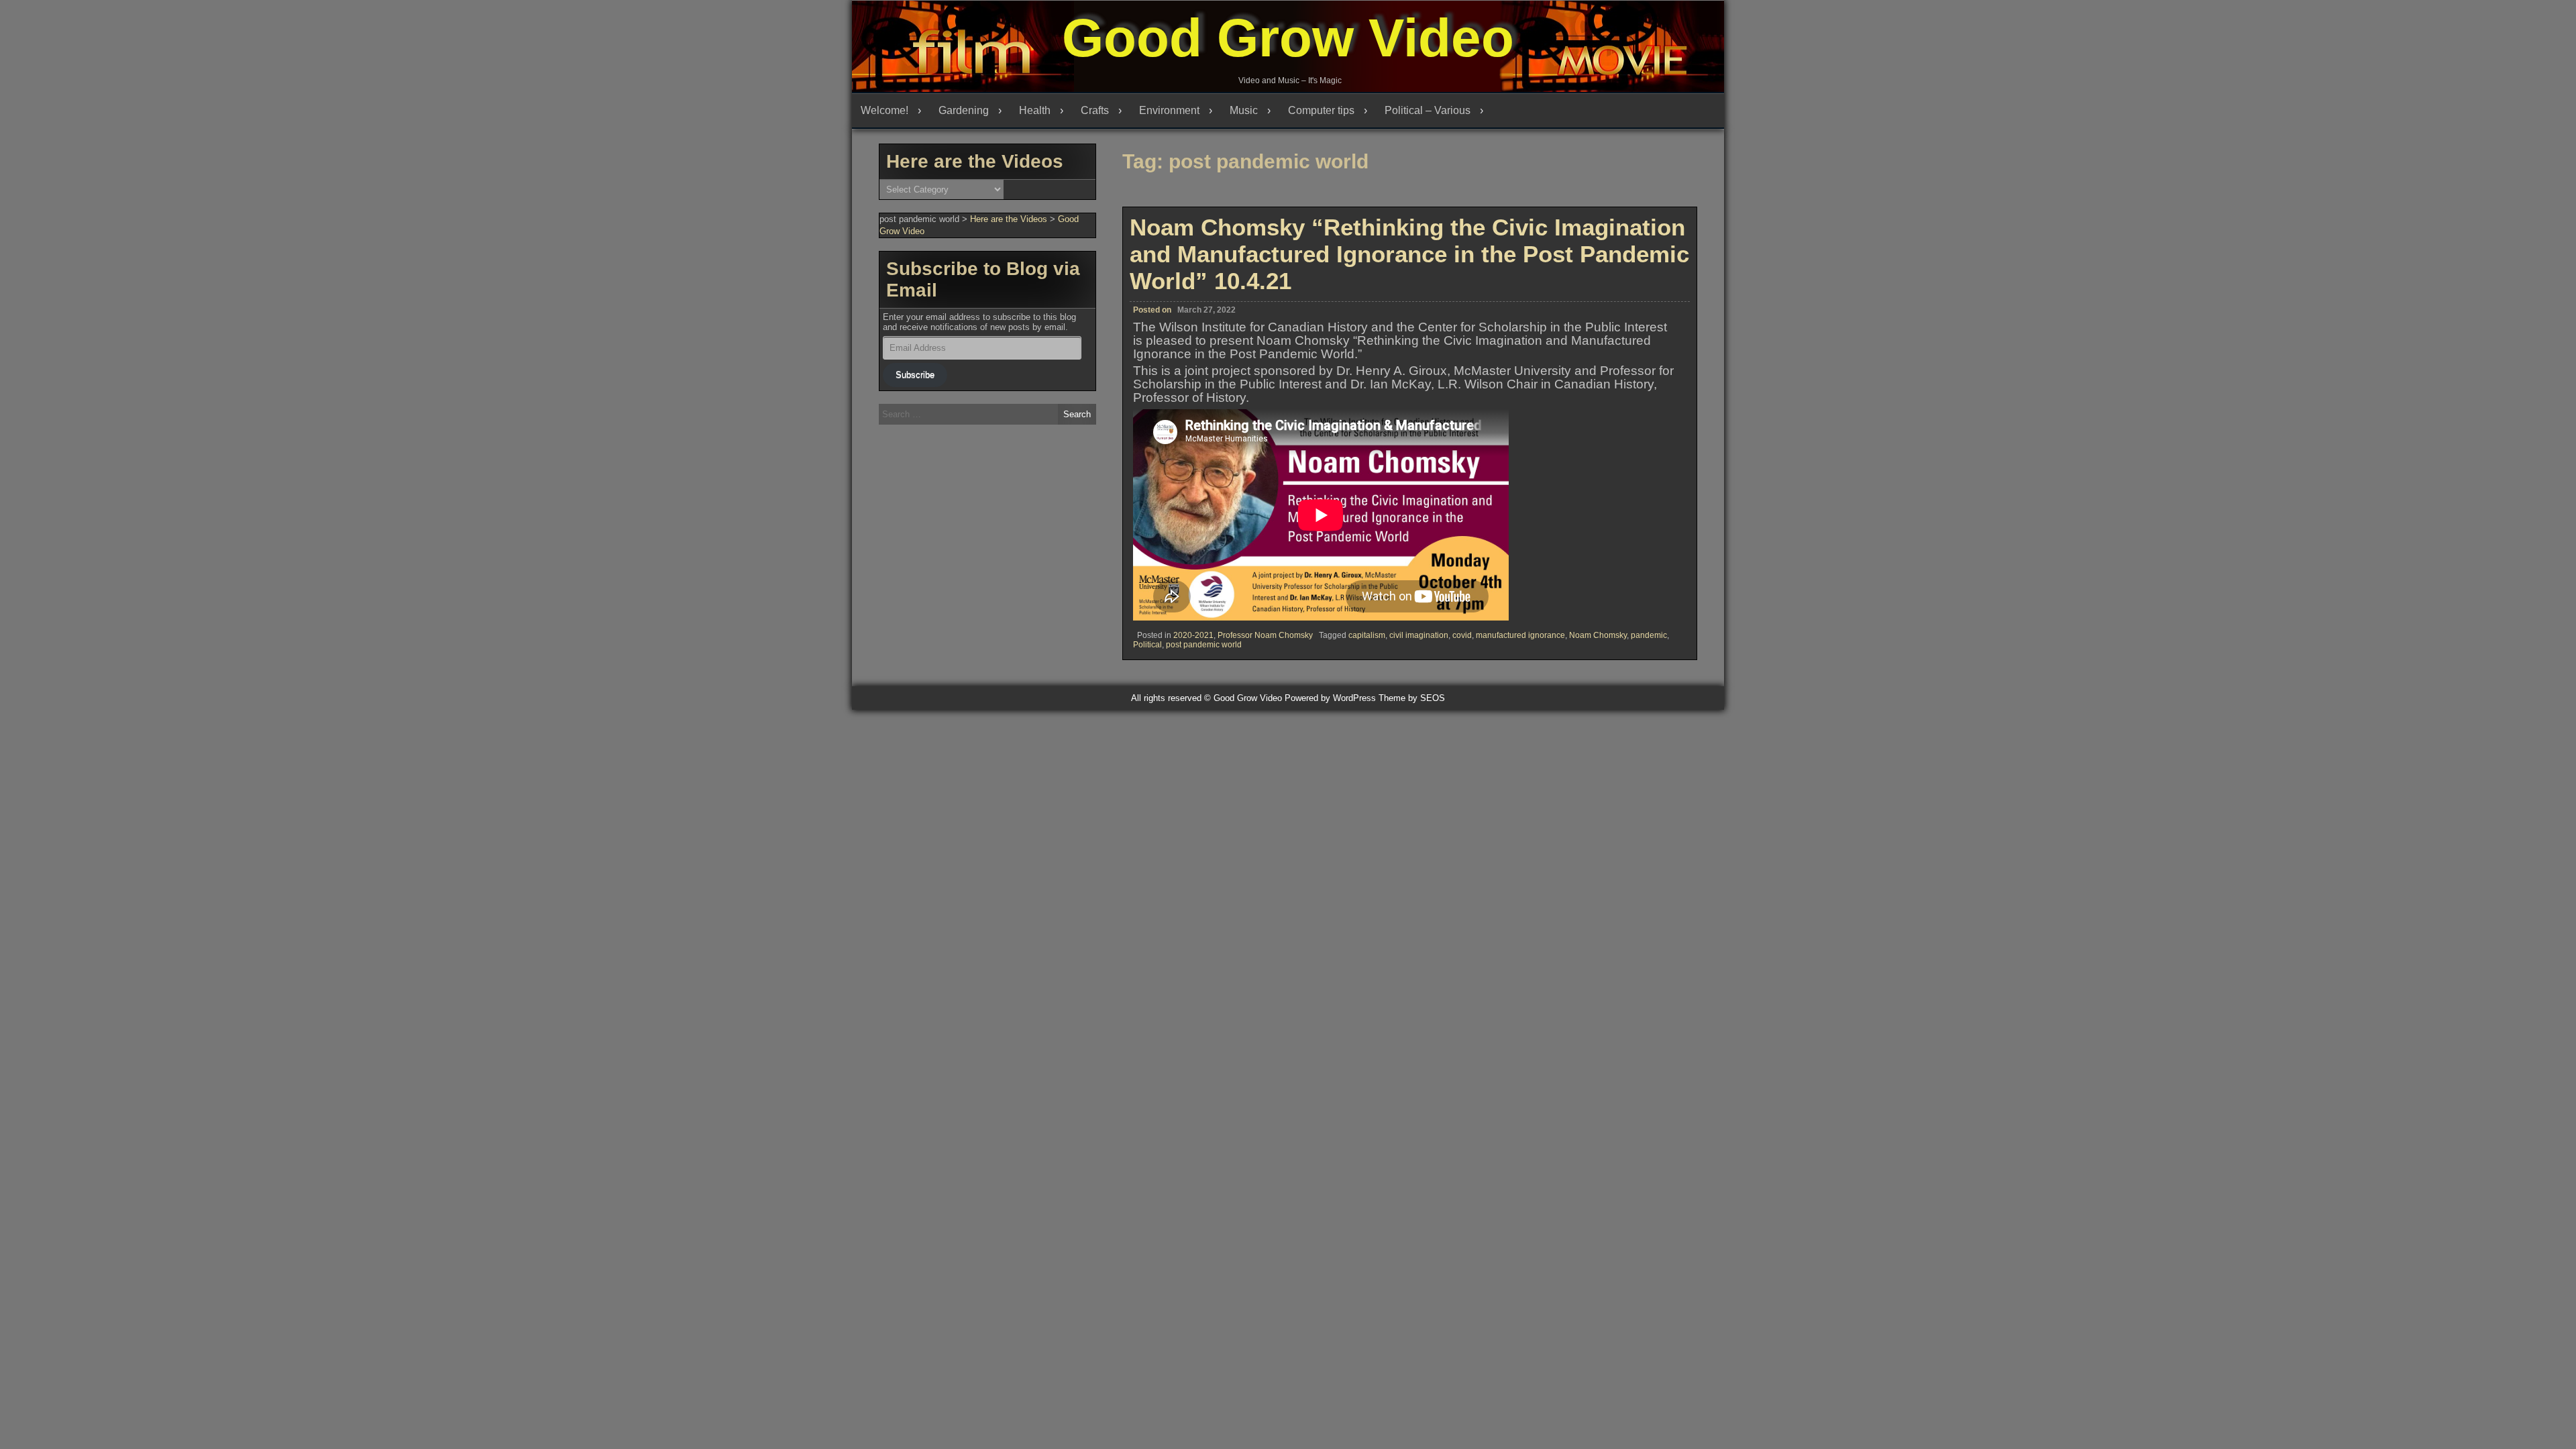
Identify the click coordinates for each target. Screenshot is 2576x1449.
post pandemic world (1204, 645)
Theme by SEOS (1412, 698)
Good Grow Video (1288, 38)
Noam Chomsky (1598, 635)
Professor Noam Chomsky (1265, 635)
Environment (1169, 110)
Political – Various (1428, 110)
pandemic (1649, 635)
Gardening (964, 110)
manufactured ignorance (1520, 635)
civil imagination (1419, 635)
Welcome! (884, 110)
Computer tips (1321, 110)
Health (1035, 110)
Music (1244, 110)
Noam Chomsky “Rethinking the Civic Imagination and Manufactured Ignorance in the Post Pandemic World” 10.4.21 (1409, 254)
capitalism (1367, 635)
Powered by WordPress (1330, 698)
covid (1462, 635)
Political (1147, 645)
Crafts (1095, 110)
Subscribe (915, 375)
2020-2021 (1193, 635)
